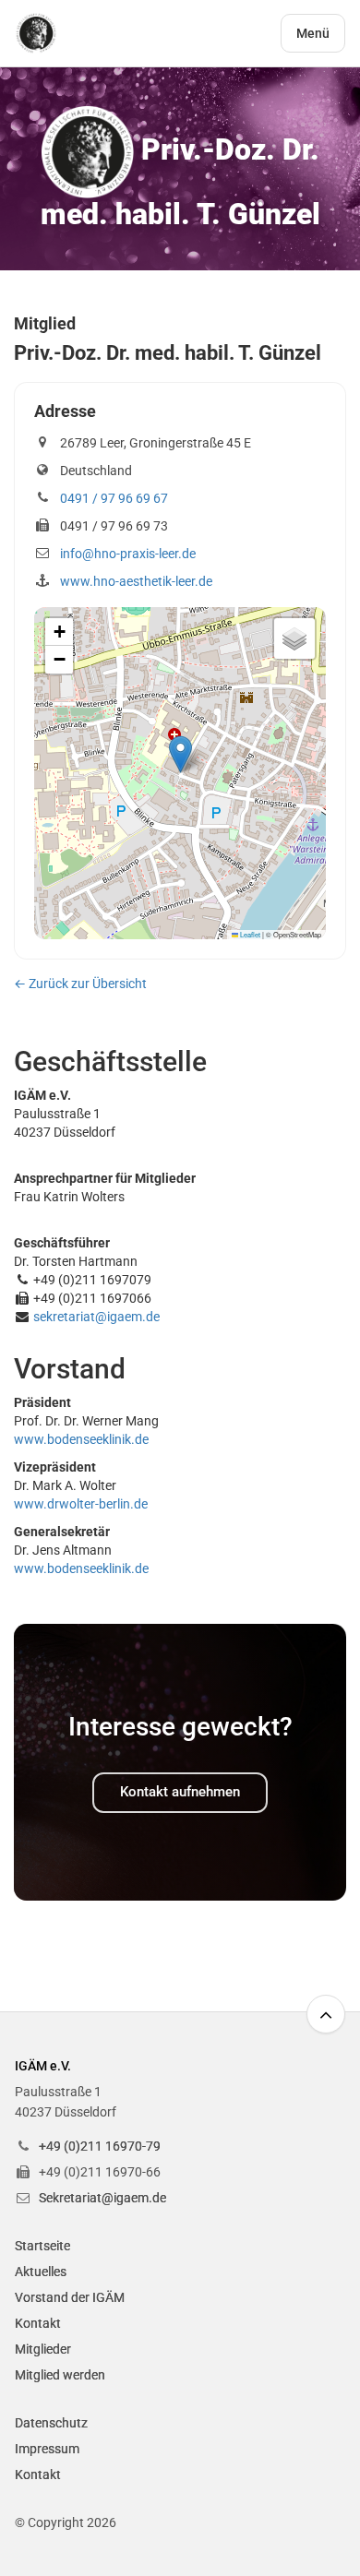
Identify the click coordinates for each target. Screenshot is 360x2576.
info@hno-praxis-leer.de (128, 554)
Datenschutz (51, 2423)
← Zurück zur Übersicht (80, 984)
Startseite (42, 2246)
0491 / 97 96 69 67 (114, 498)
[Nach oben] (326, 2014)
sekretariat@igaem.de (96, 1317)
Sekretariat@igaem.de (102, 2198)
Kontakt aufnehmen (180, 1792)
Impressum (47, 2449)
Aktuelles (41, 2272)
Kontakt (38, 2323)
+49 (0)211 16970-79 (100, 2146)
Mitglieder (43, 2349)
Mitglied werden (60, 2375)
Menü (313, 33)
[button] (180, 754)
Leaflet (249, 934)
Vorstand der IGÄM (70, 2297)
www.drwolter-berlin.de (81, 1504)
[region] (180, 773)
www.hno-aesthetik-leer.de (136, 581)
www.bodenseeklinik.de (81, 1439)
